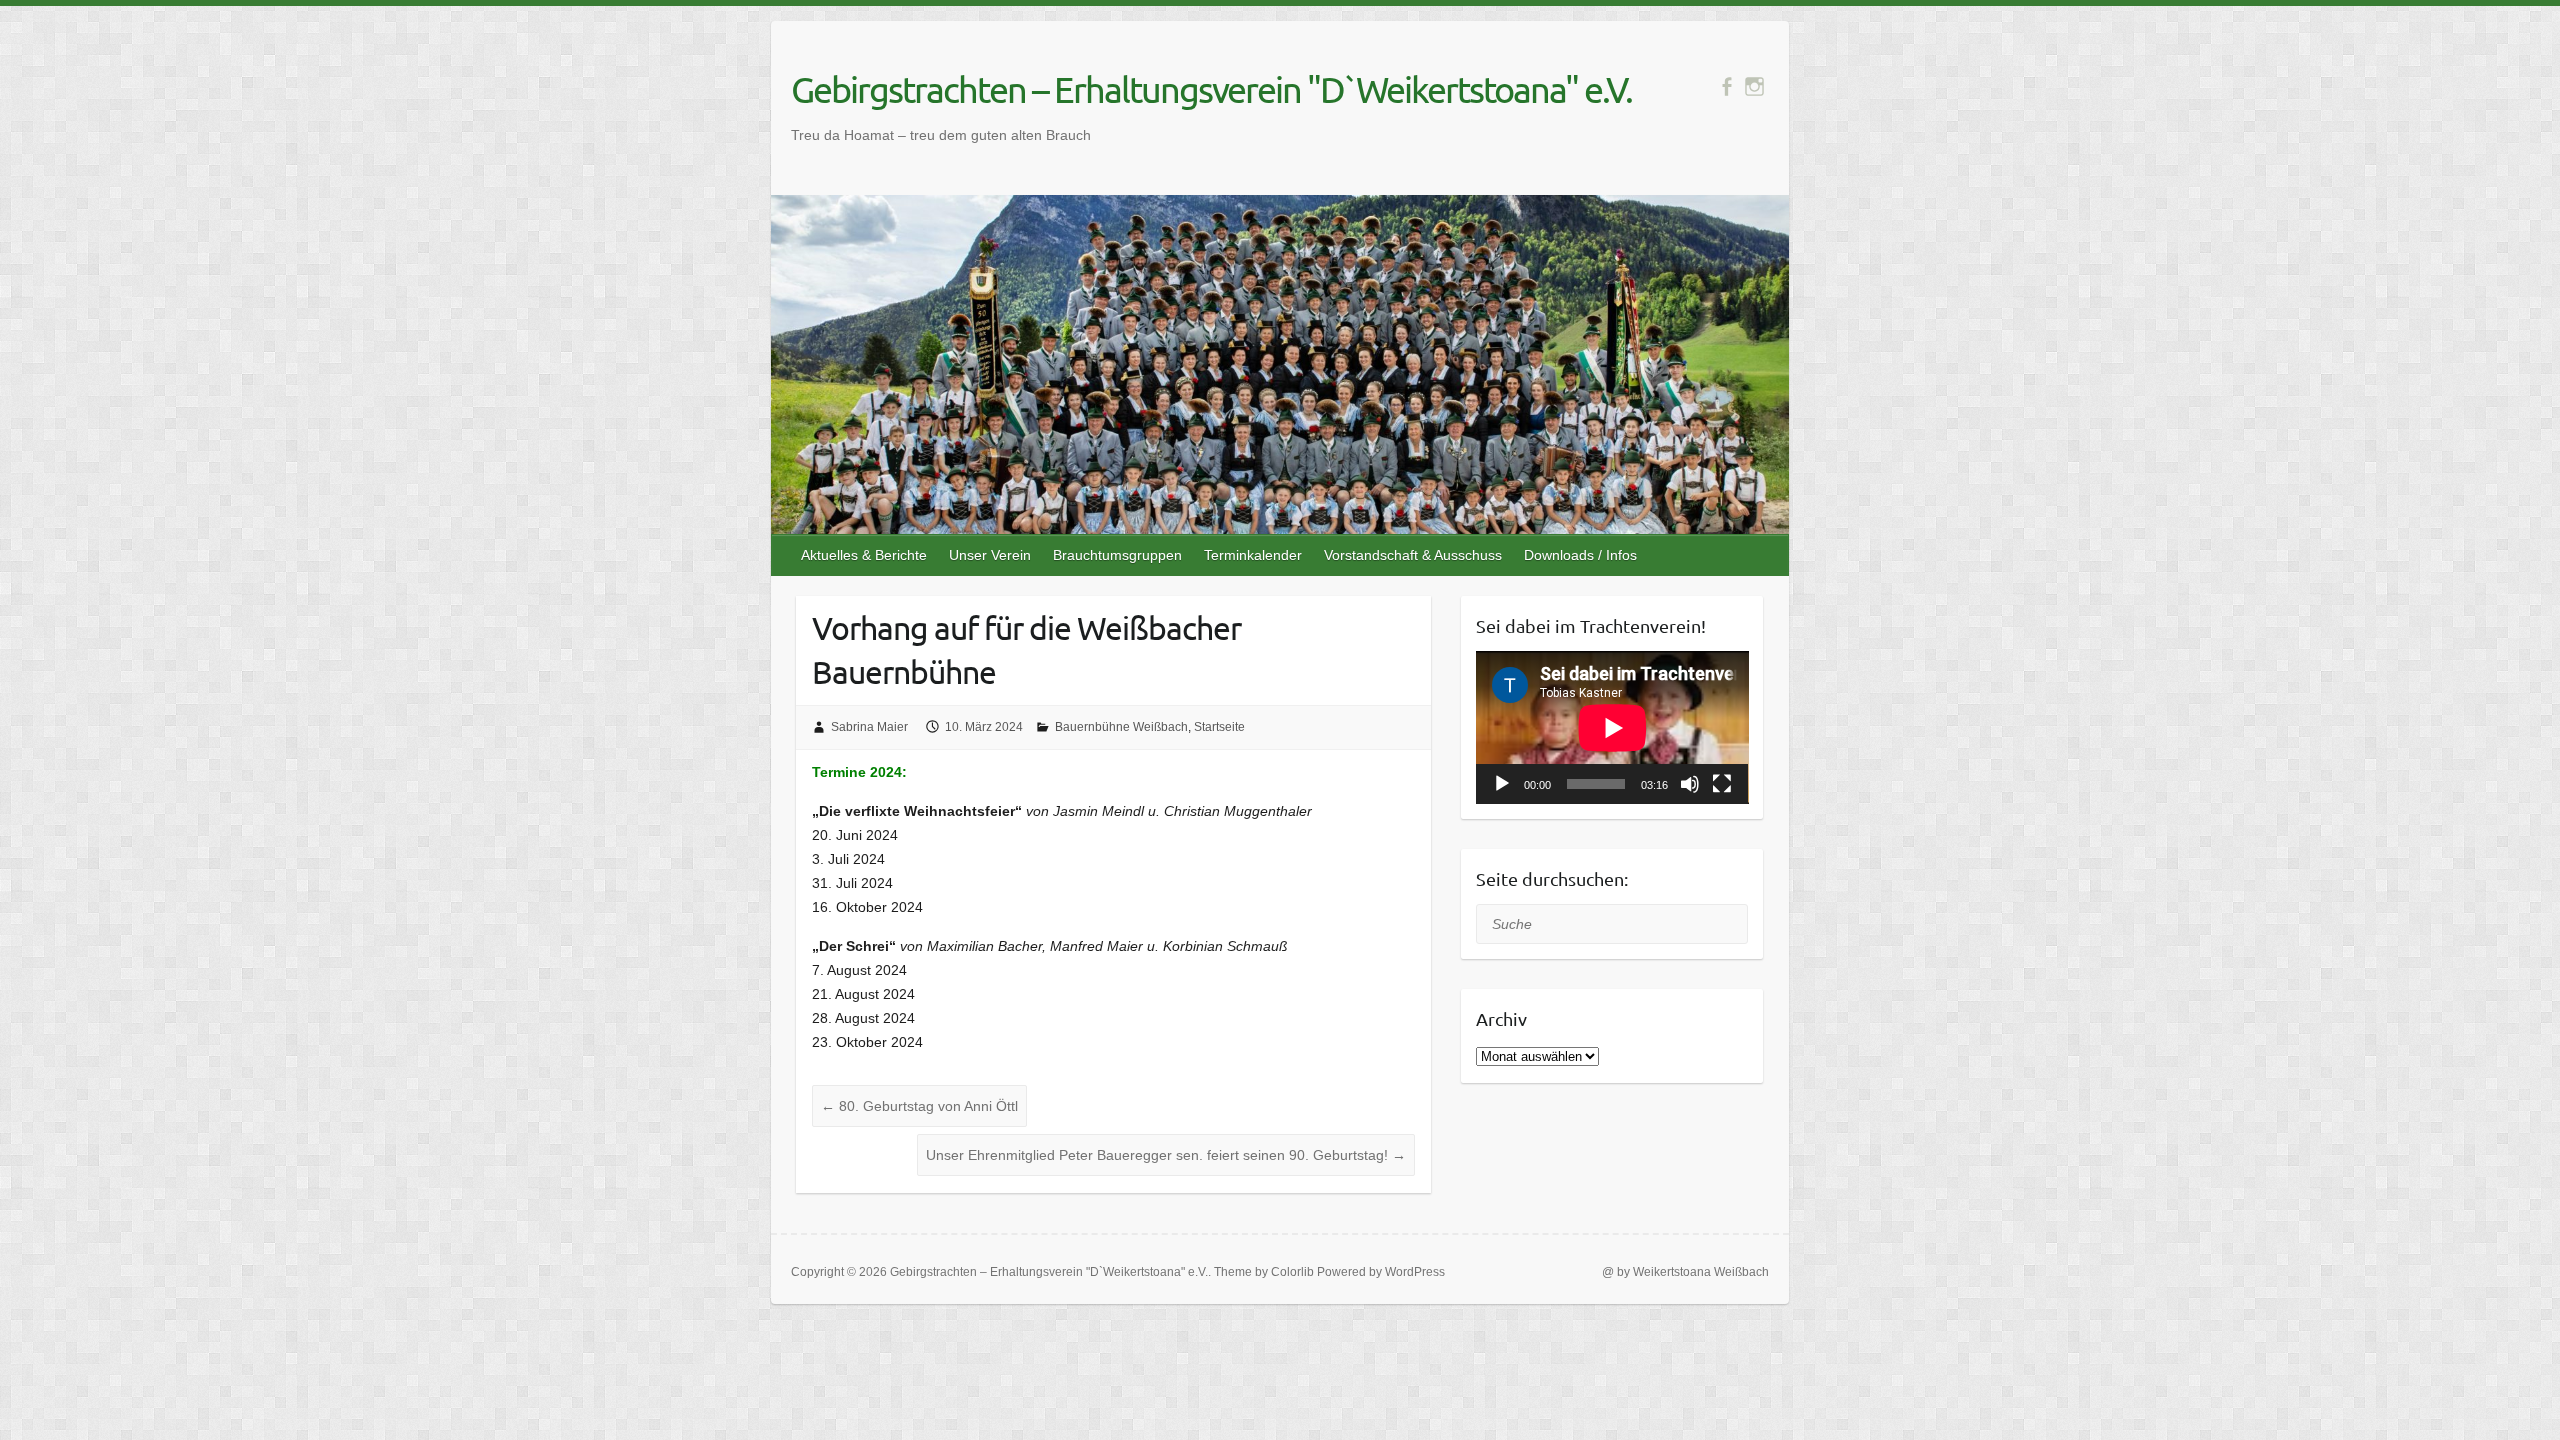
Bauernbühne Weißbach (1121, 727)
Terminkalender (1253, 555)
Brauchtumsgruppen (1117, 555)
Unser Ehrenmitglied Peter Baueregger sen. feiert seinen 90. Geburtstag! (1166, 1155)
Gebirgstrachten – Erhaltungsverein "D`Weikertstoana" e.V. (1211, 89)
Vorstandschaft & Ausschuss (1413, 555)
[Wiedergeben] (1502, 784)
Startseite (1219, 727)
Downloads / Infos (1580, 555)
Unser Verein (990, 555)
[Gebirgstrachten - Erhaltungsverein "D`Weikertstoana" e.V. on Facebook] (1726, 86)
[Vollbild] (1722, 784)
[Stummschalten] (1690, 784)
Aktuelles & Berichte (864, 555)
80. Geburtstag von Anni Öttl (919, 1106)
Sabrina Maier (869, 727)
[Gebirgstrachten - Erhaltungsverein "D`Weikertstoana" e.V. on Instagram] (1754, 86)
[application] (1612, 727)
